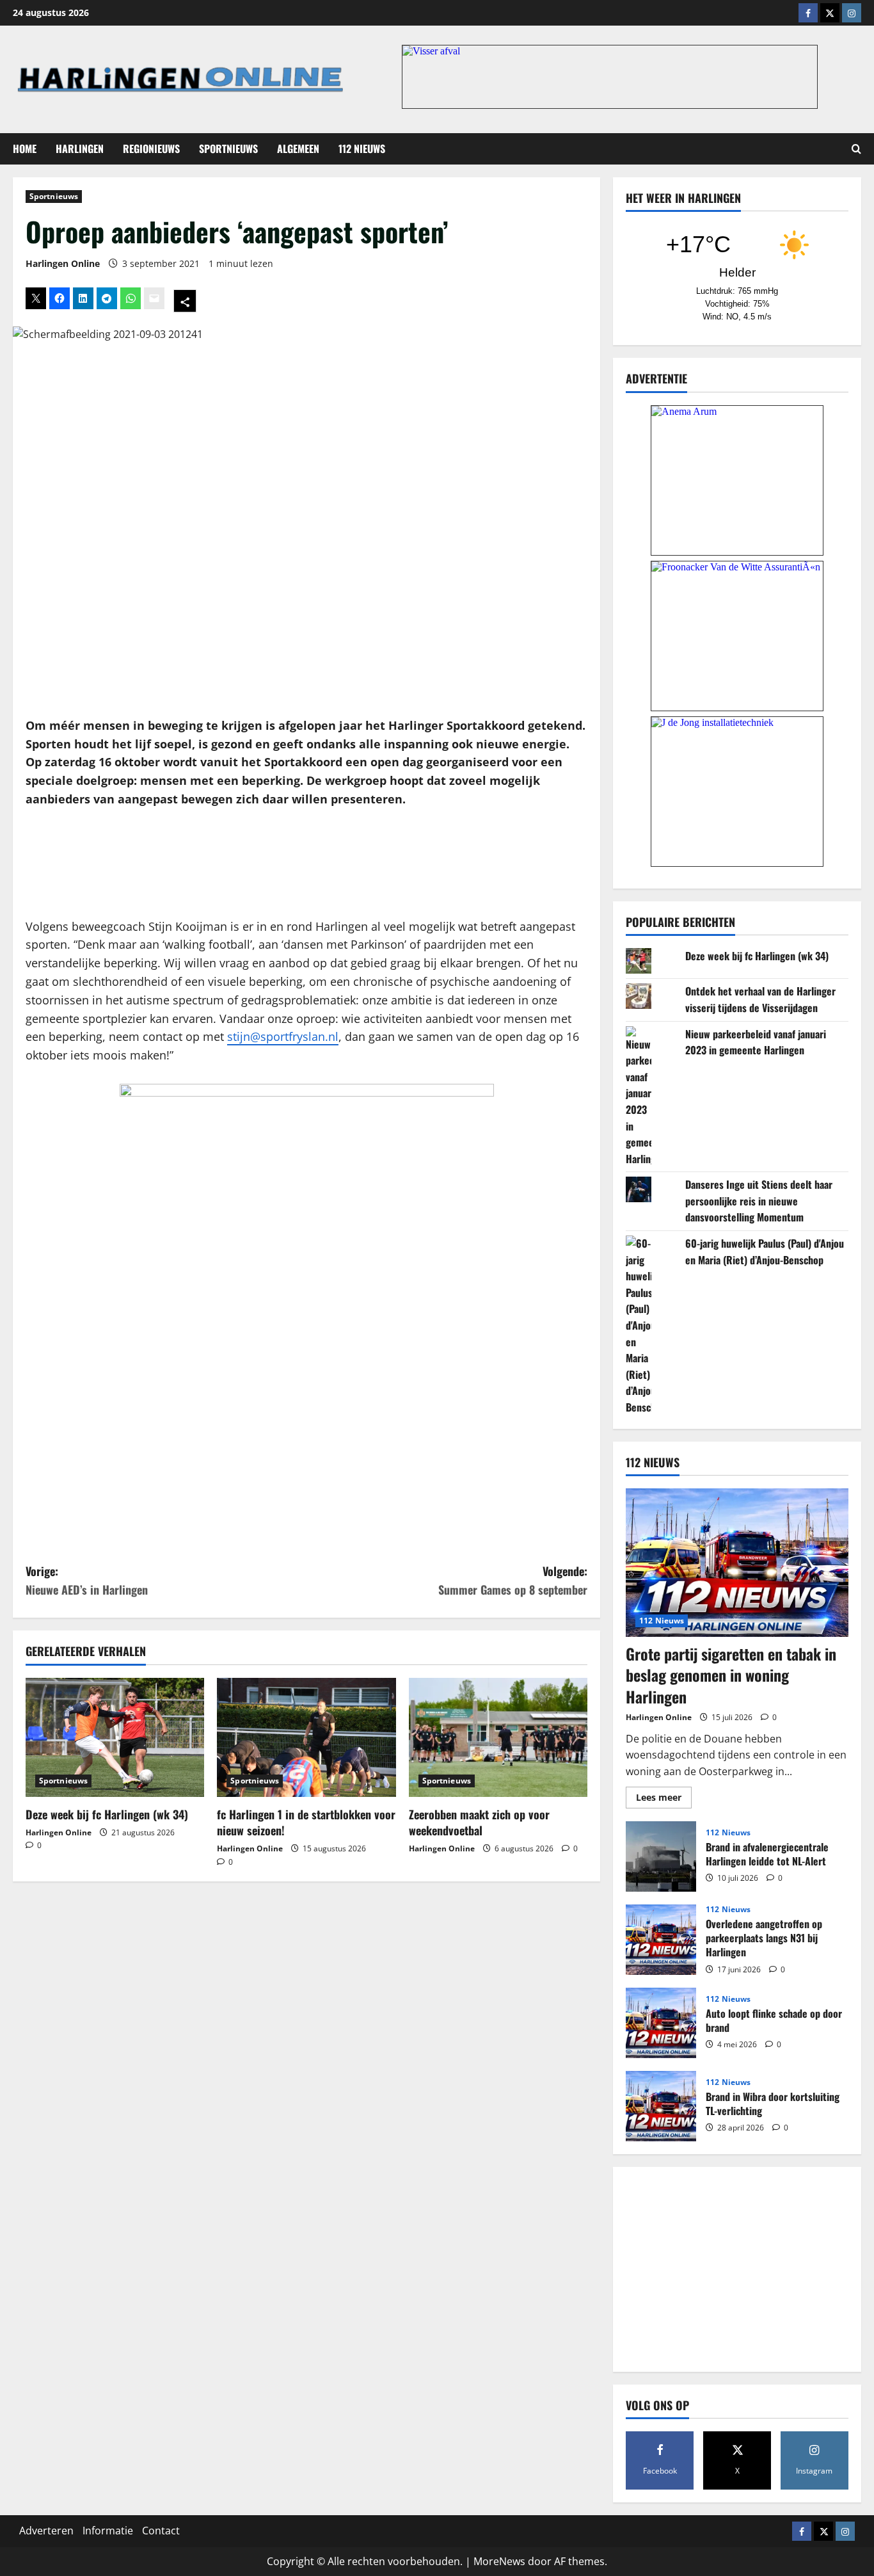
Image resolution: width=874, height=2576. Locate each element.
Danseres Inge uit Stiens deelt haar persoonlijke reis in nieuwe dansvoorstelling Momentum (759, 1201)
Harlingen (80, 149)
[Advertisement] (306, 863)
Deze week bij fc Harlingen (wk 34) (107, 1814)
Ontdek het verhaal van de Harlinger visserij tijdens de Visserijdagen (760, 999)
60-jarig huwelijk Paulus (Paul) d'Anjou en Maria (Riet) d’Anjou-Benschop (765, 1252)
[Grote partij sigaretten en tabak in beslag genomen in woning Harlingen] (737, 1563)
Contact (161, 2531)
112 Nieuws (362, 149)
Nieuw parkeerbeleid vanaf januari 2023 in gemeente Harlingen (756, 1042)
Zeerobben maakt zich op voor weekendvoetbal (479, 1822)
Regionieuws (151, 149)
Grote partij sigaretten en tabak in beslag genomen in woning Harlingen (731, 1675)
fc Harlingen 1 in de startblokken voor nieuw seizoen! (306, 1822)
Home (25, 149)
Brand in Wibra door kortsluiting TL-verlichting (661, 2106)
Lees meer (664, 1799)
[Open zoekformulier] (856, 149)
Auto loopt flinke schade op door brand (661, 2023)
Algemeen (298, 149)
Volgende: (513, 1580)
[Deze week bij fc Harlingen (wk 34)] (115, 1737)
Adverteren (46, 2531)
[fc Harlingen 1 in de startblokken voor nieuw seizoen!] (306, 1737)
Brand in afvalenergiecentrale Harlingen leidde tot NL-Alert (661, 1856)
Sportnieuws (228, 149)
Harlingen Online (63, 263)
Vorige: (87, 1580)
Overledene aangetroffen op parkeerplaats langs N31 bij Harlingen (661, 1940)
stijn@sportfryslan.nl (283, 1036)
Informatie (108, 2531)
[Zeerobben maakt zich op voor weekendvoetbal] (498, 1737)
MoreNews (499, 2561)
